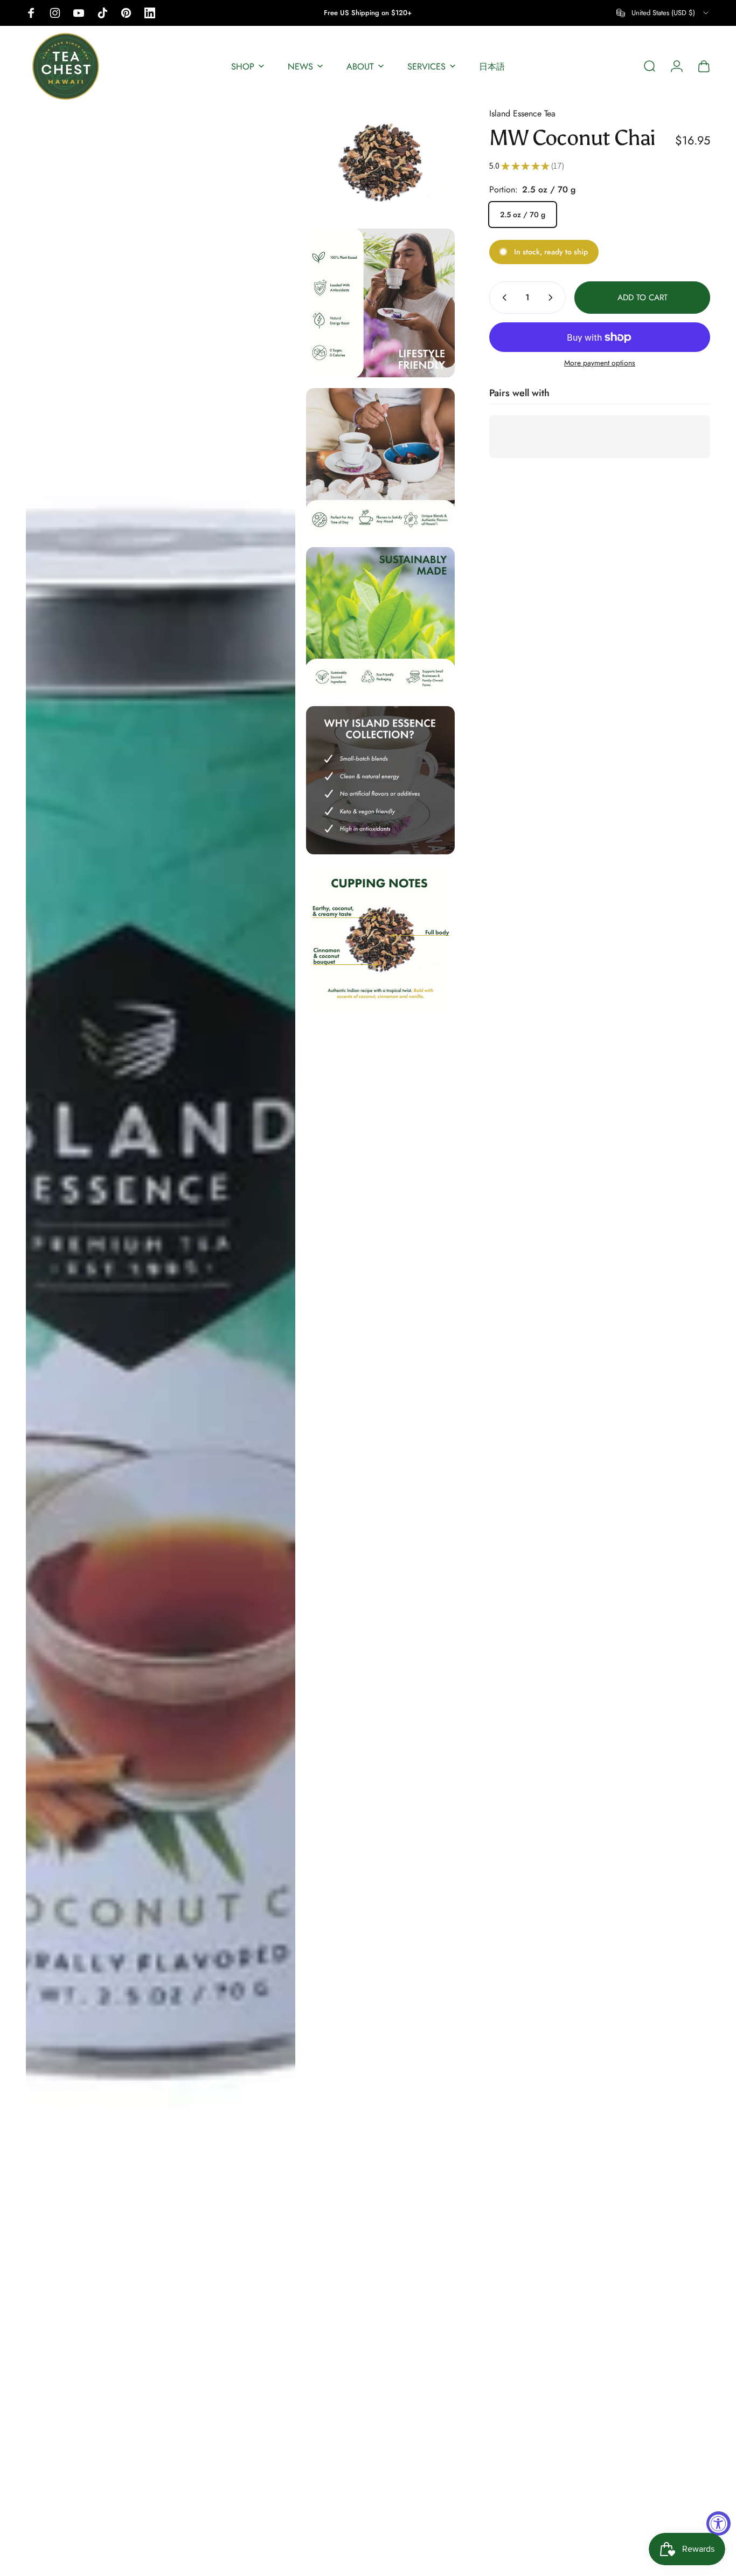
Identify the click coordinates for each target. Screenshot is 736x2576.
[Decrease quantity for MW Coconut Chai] (502, 298)
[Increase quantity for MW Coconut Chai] (553, 298)
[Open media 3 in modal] (380, 303)
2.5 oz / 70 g (523, 215)
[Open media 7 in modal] (380, 939)
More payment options (600, 363)
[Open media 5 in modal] (380, 621)
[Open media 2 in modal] (380, 162)
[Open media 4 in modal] (380, 462)
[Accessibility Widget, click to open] (718, 2523)
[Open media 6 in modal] (380, 780)
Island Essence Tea (522, 113)
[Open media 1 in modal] (161, 1336)
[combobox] (663, 13)
